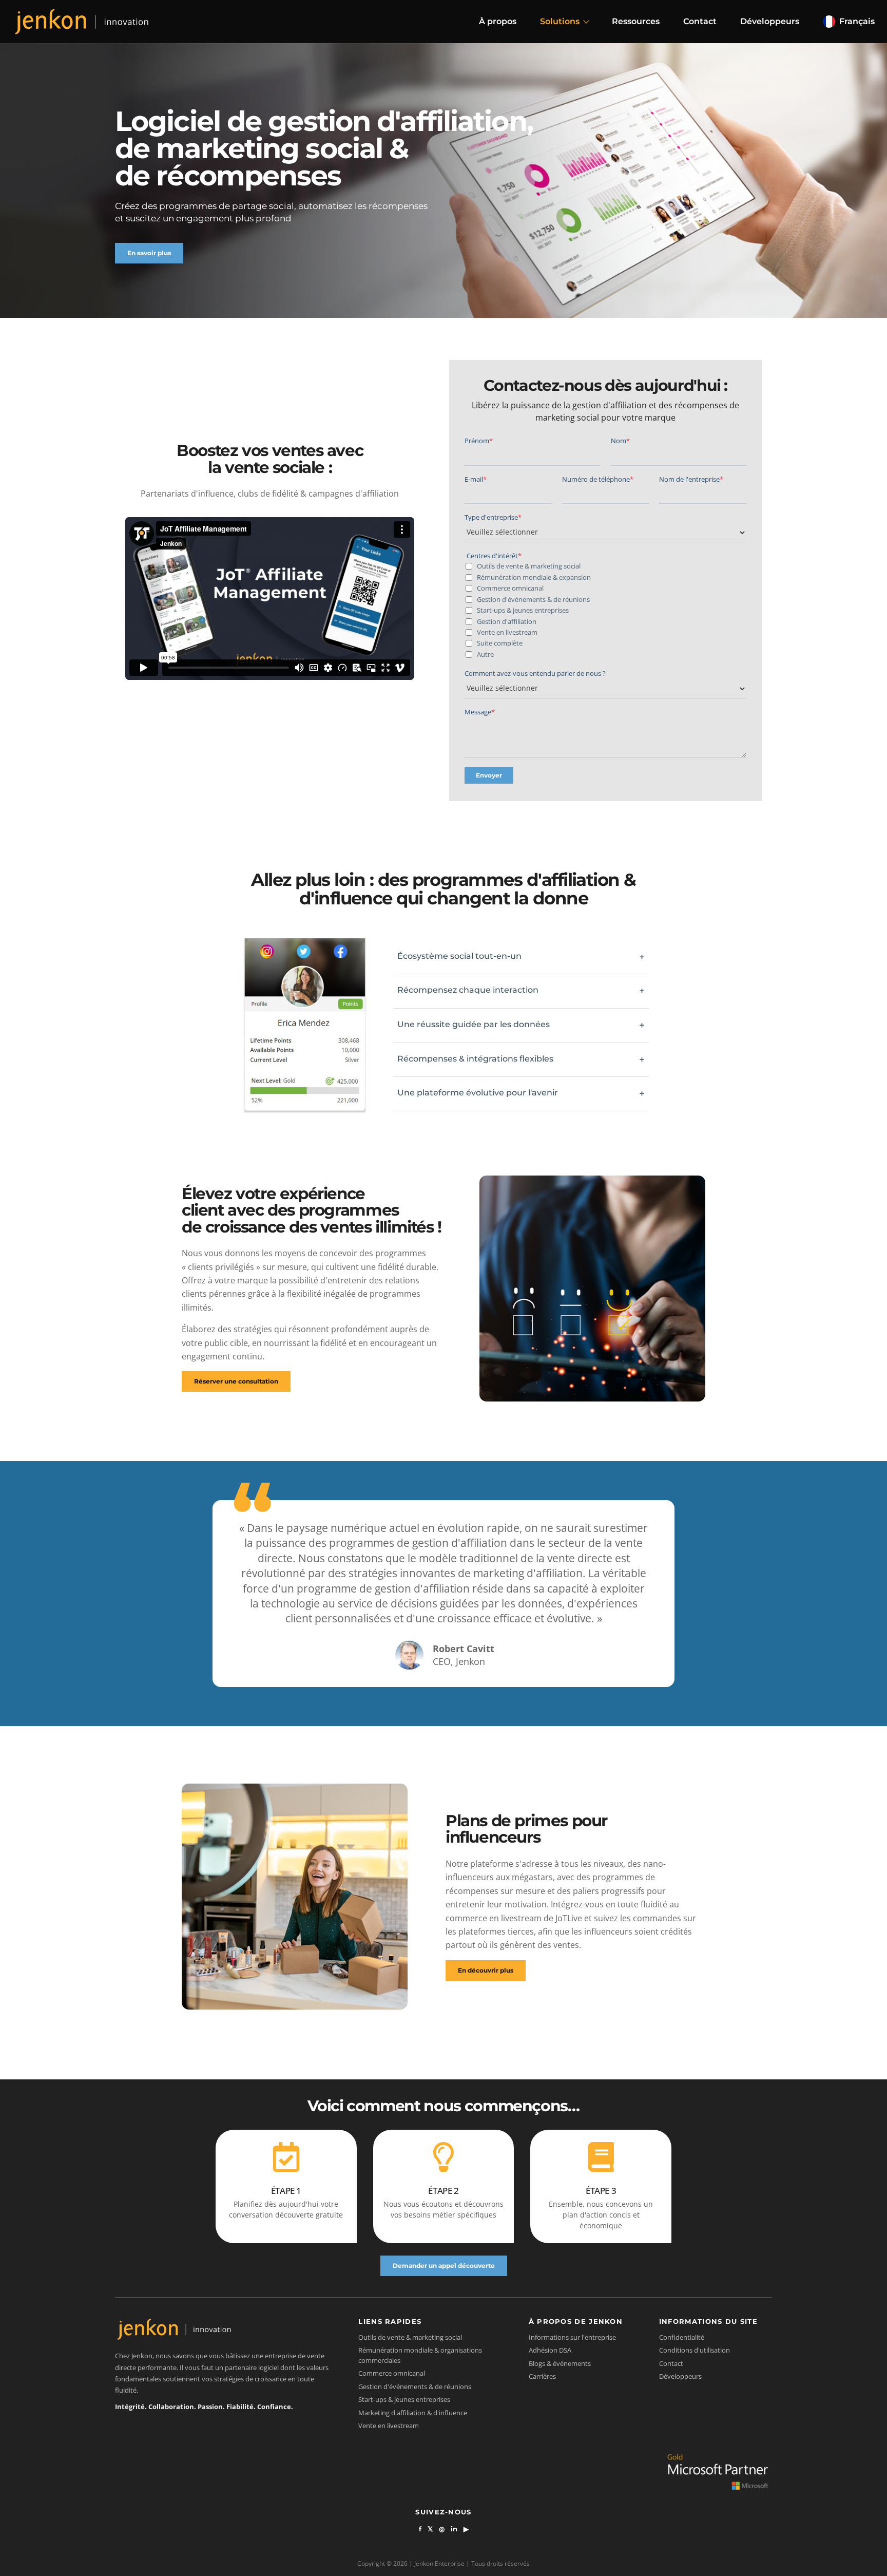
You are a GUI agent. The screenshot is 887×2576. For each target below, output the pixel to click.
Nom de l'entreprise (691, 479)
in (454, 2529)
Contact (700, 21)
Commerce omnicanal (509, 588)
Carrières (542, 2376)
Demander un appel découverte (444, 2266)
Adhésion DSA (550, 2350)
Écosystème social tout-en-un (521, 957)
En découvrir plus (486, 1970)
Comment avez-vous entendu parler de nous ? (535, 673)
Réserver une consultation (236, 1381)
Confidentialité (682, 2337)
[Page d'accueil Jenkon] (82, 21)
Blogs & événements (560, 2363)
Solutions (560, 21)
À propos (498, 21)
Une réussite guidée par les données (521, 1025)
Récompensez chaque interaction (521, 991)
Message (480, 712)
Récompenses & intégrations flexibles (521, 1060)
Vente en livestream (506, 632)
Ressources (636, 21)
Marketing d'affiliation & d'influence (413, 2413)
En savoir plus (149, 253)
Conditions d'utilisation (695, 2350)
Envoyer (489, 775)
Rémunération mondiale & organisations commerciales (420, 2355)
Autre (485, 654)
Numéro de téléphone (598, 479)
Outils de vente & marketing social (528, 566)
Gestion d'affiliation (506, 621)
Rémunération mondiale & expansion (533, 577)
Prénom (479, 441)
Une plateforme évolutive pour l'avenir (521, 1094)
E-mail (476, 479)
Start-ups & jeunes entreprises (522, 610)
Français (857, 21)
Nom (620, 441)
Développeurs (770, 21)
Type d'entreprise (493, 517)
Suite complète (499, 643)
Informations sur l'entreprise (572, 2337)
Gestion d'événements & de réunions (533, 599)
